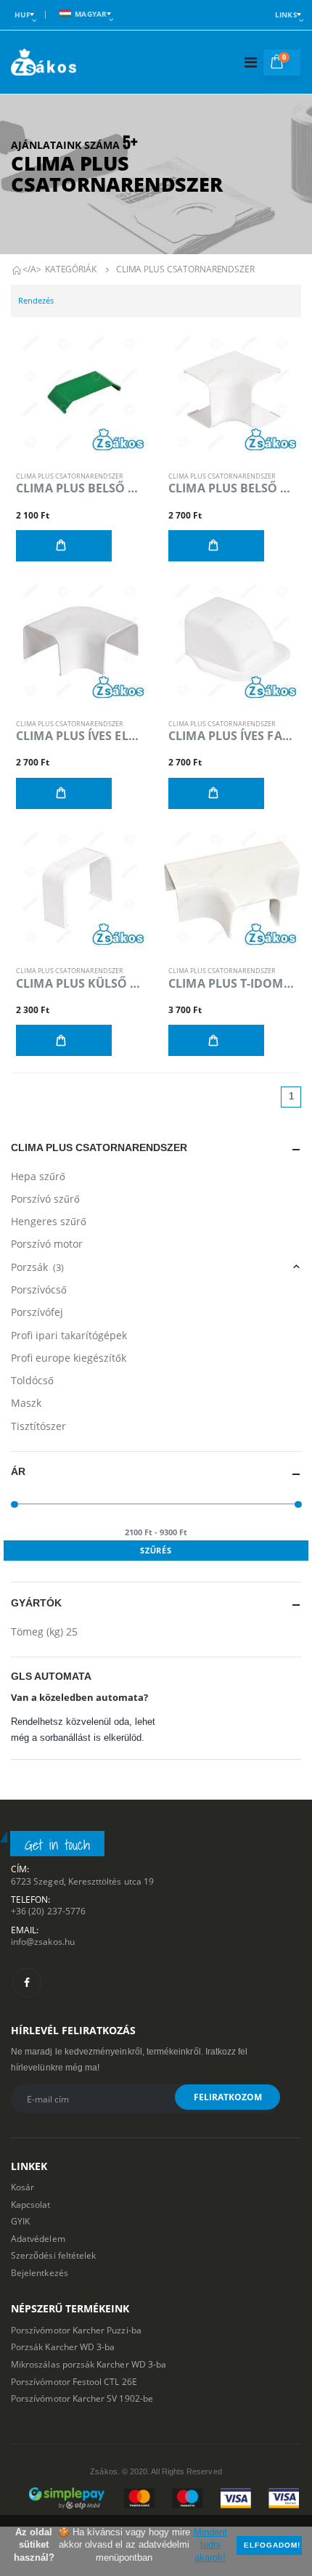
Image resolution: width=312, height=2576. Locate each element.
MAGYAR (91, 14)
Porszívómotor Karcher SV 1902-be (82, 2398)
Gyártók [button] (36, 1603)
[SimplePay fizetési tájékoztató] (156, 2498)
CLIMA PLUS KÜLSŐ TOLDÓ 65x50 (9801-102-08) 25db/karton (80, 984)
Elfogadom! (272, 2545)
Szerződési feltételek (53, 2255)
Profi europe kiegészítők (69, 1358)
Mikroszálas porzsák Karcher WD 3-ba (89, 2364)
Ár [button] (18, 1472)
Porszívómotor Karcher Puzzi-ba (76, 2330)
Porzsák (37, 1267)
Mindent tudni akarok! (210, 2545)
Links (286, 15)
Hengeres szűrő (49, 1221)
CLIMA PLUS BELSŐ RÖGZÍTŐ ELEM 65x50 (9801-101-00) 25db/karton (80, 488)
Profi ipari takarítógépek (69, 1335)
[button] (282, 62)
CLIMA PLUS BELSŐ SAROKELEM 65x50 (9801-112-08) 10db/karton (232, 488)
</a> (32, 269)
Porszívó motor (47, 1244)
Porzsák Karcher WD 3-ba (63, 2347)
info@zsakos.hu (43, 1941)
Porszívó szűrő (45, 1199)
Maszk (26, 1403)
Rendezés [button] (36, 300)
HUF (22, 15)
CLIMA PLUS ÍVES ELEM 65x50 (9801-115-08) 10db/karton (80, 736)
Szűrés (156, 1550)
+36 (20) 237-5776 (48, 1911)
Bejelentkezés (40, 2272)
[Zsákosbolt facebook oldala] (27, 1983)
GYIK (20, 2221)
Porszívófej (37, 1312)
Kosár (22, 2187)
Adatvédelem (38, 2238)
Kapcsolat (31, 2204)
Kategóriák (71, 269)
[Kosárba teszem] (64, 546)
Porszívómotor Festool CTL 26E (74, 2381)
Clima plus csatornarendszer (185, 269)
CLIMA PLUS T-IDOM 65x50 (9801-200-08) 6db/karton (232, 984)
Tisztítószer (38, 1426)
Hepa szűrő (38, 1176)
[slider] (15, 1504)
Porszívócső (39, 1289)
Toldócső (32, 1380)
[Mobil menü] (251, 62)
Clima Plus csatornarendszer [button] (99, 1148)
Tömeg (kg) (44, 1632)
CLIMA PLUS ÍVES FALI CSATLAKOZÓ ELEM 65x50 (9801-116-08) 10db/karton (232, 736)
